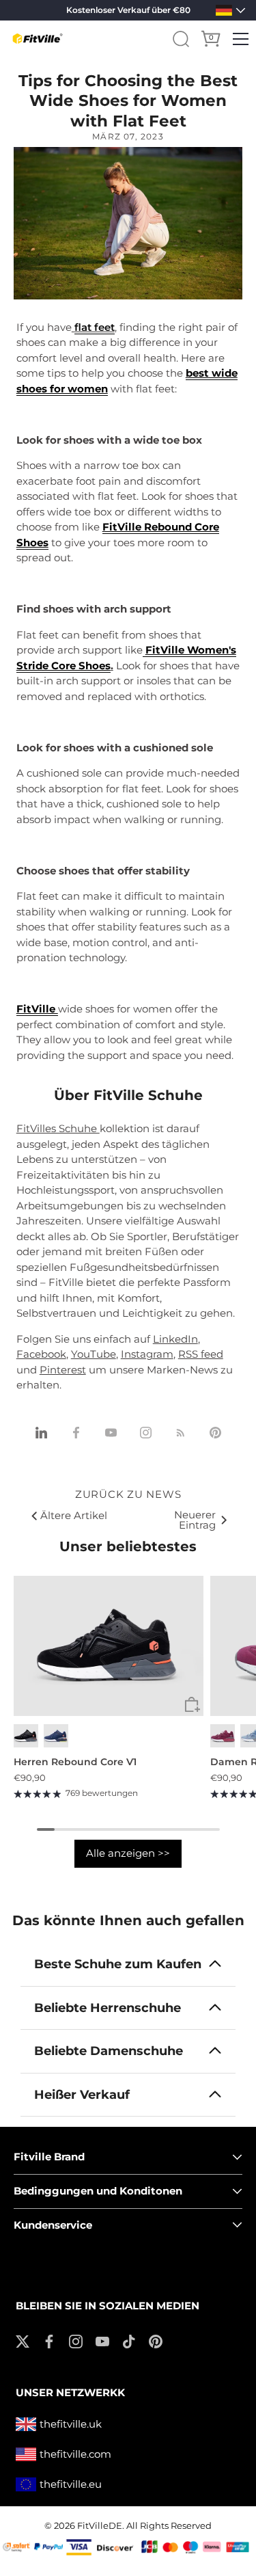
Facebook (41, 1354)
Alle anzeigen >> (128, 1853)
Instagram (147, 1354)
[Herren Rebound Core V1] (109, 1646)
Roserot (223, 1735)
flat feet (95, 327)
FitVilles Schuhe (58, 1128)
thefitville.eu (71, 2484)
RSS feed (201, 1354)
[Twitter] (23, 2340)
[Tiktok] (129, 2340)
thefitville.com (75, 2454)
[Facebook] (49, 2340)
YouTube (94, 1354)
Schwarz (26, 1735)
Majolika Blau (56, 1735)
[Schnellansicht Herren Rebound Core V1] (192, 1705)
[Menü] (241, 39)
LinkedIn (175, 1339)
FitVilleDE (100, 2526)
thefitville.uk (71, 2424)
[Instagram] (76, 2340)
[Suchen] (181, 39)
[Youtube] (102, 2340)
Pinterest (63, 1370)
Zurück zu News (128, 1494)
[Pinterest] (156, 2340)
